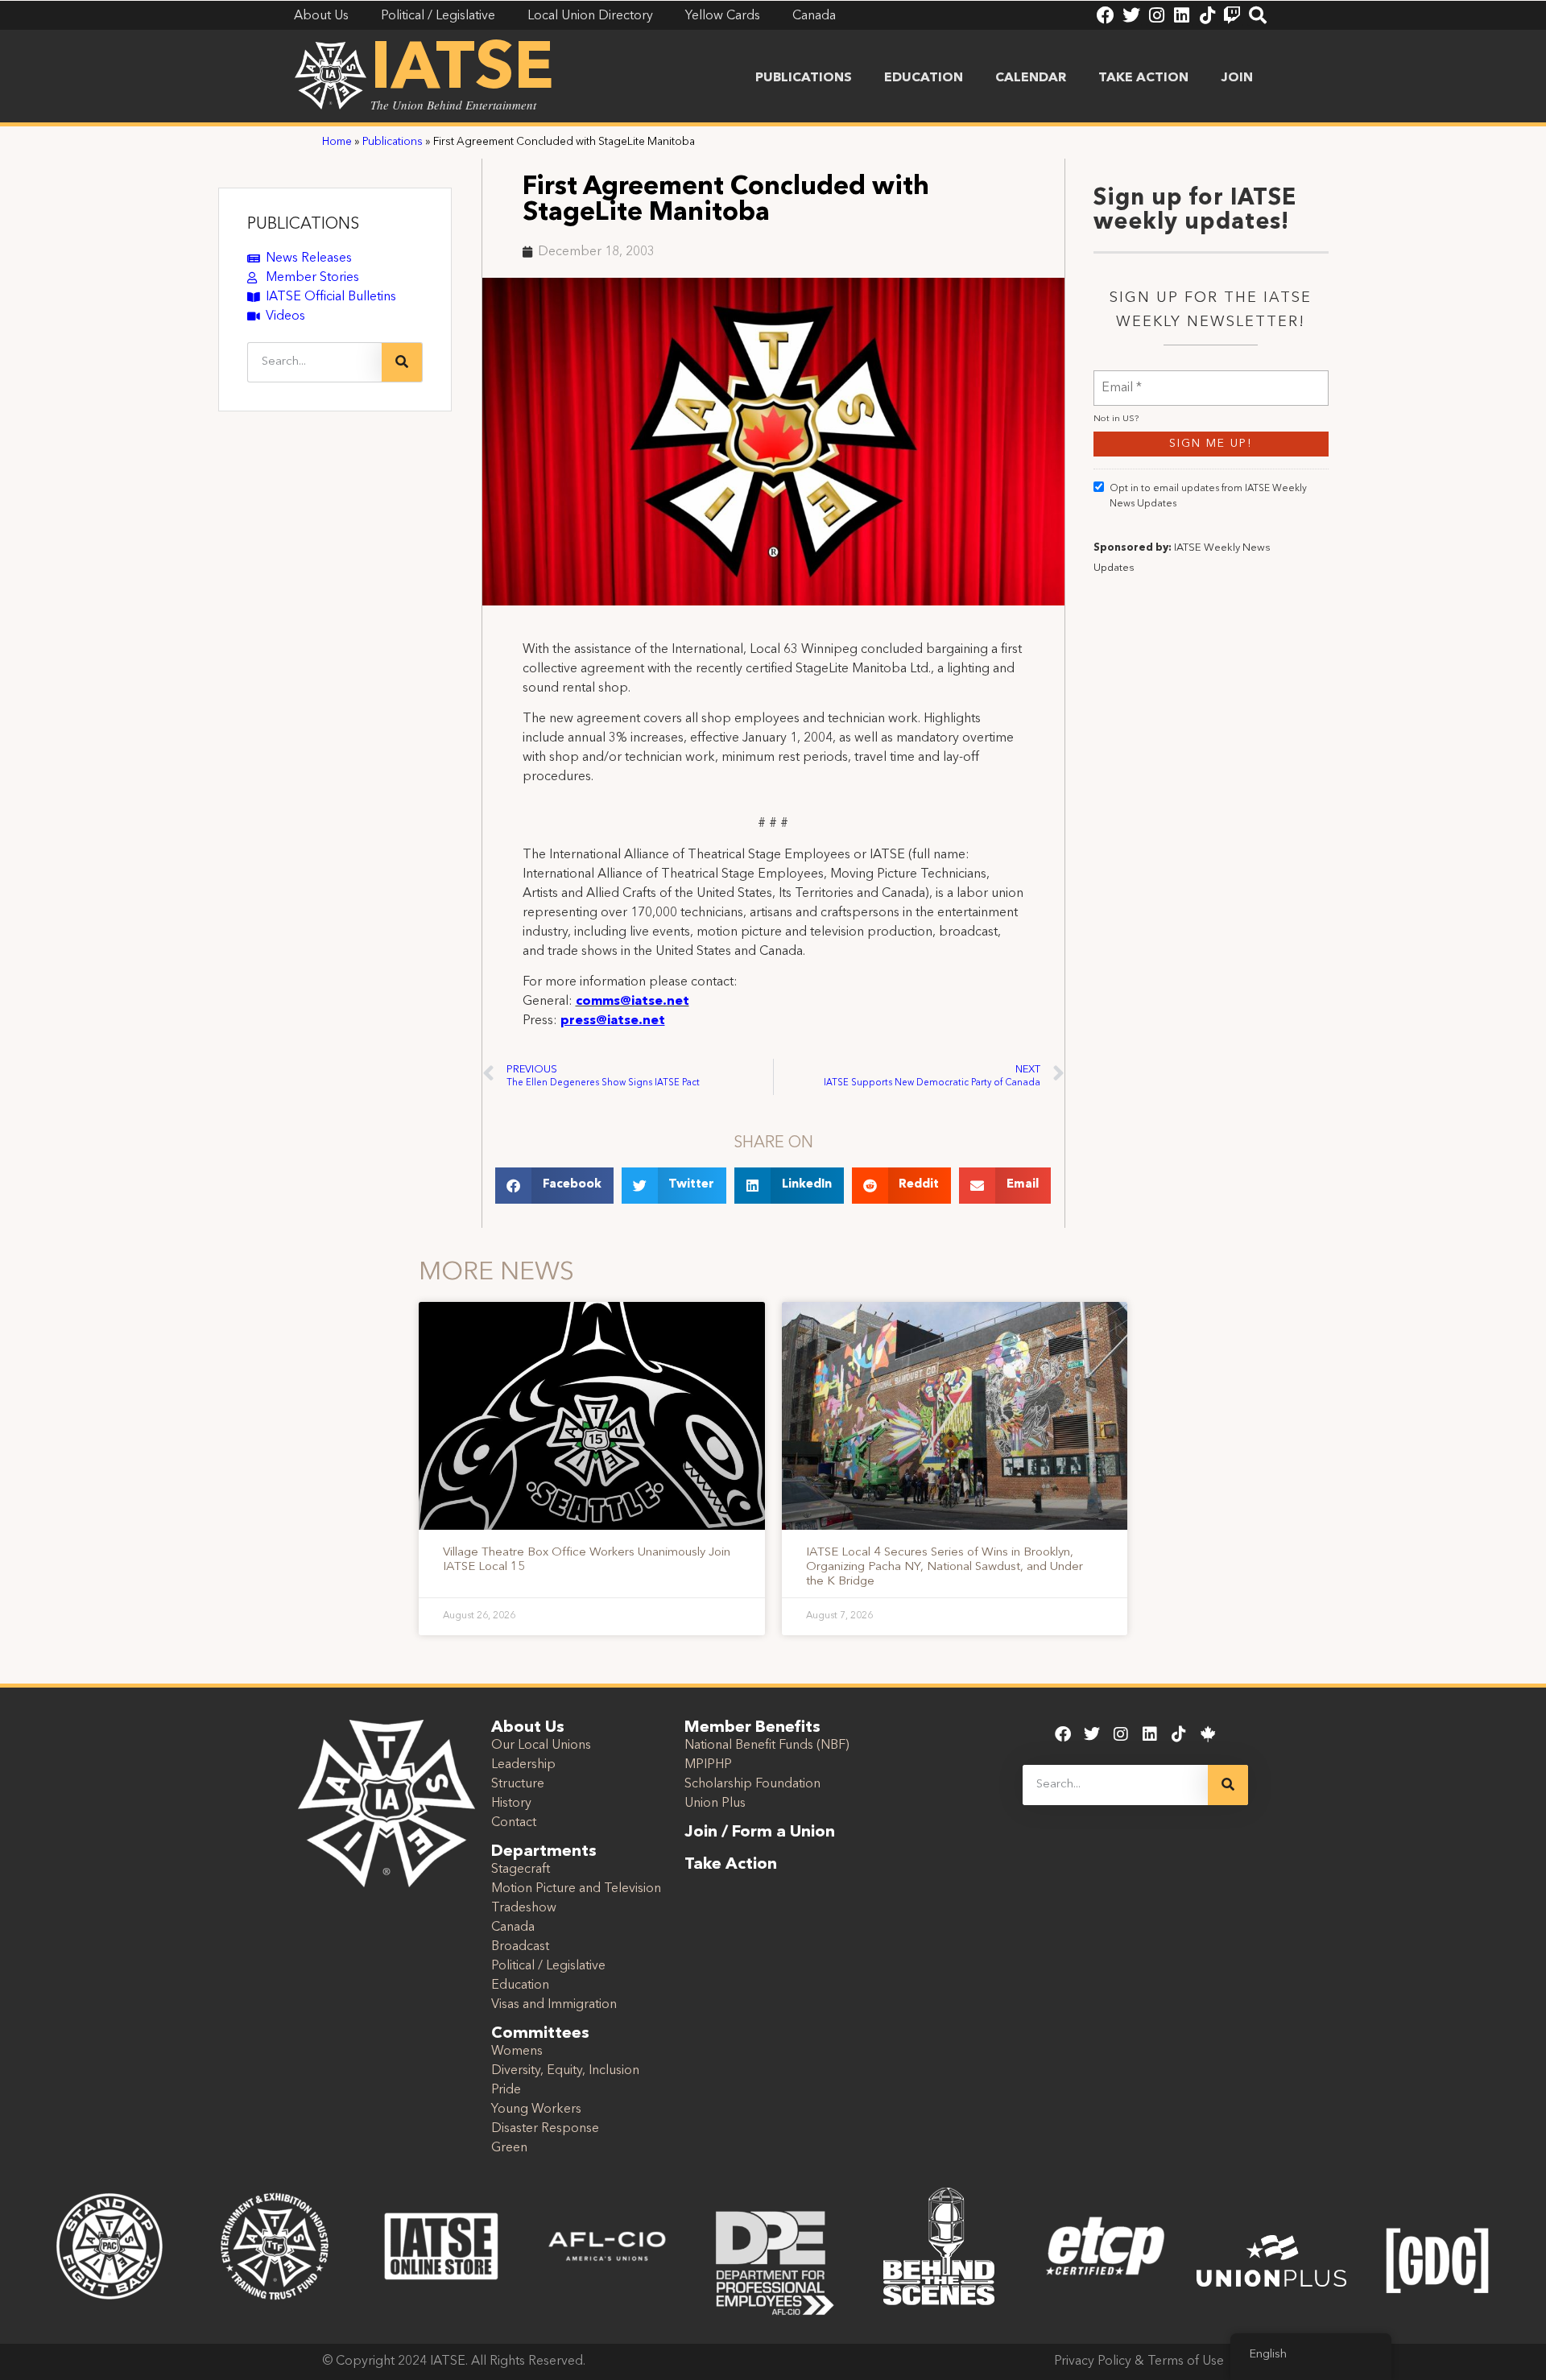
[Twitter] (1131, 15)
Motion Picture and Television (576, 1889)
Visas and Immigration (554, 2005)
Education (924, 78)
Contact (514, 1823)
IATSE (462, 71)
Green (509, 2148)
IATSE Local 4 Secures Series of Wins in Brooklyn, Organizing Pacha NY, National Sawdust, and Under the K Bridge (945, 1567)
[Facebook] (1106, 15)
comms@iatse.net (632, 1002)
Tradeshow (524, 1908)
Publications (804, 78)
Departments (544, 1852)
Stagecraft (521, 1870)
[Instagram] (1156, 15)
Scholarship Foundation (752, 1784)
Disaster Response (545, 2129)
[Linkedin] (1181, 15)
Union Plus (715, 1804)
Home (337, 142)
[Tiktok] (1207, 15)
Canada (513, 1928)
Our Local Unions (541, 1746)
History (511, 1804)
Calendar (1031, 78)
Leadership (523, 1765)
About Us (528, 1728)
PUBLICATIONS (303, 225)
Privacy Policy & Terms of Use (1139, 2361)
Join (1237, 78)
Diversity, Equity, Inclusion (565, 2071)
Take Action (1143, 78)
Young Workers (536, 2109)
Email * (1122, 378)
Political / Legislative (548, 1966)
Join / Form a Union (760, 1833)
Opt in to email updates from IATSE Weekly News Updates (1208, 496)
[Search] (1258, 15)
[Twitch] (1232, 15)
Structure (518, 1784)
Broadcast (520, 1947)
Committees (540, 2034)
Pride (506, 2090)
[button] (554, 1186)
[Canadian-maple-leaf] (1208, 1734)
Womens (517, 2052)
